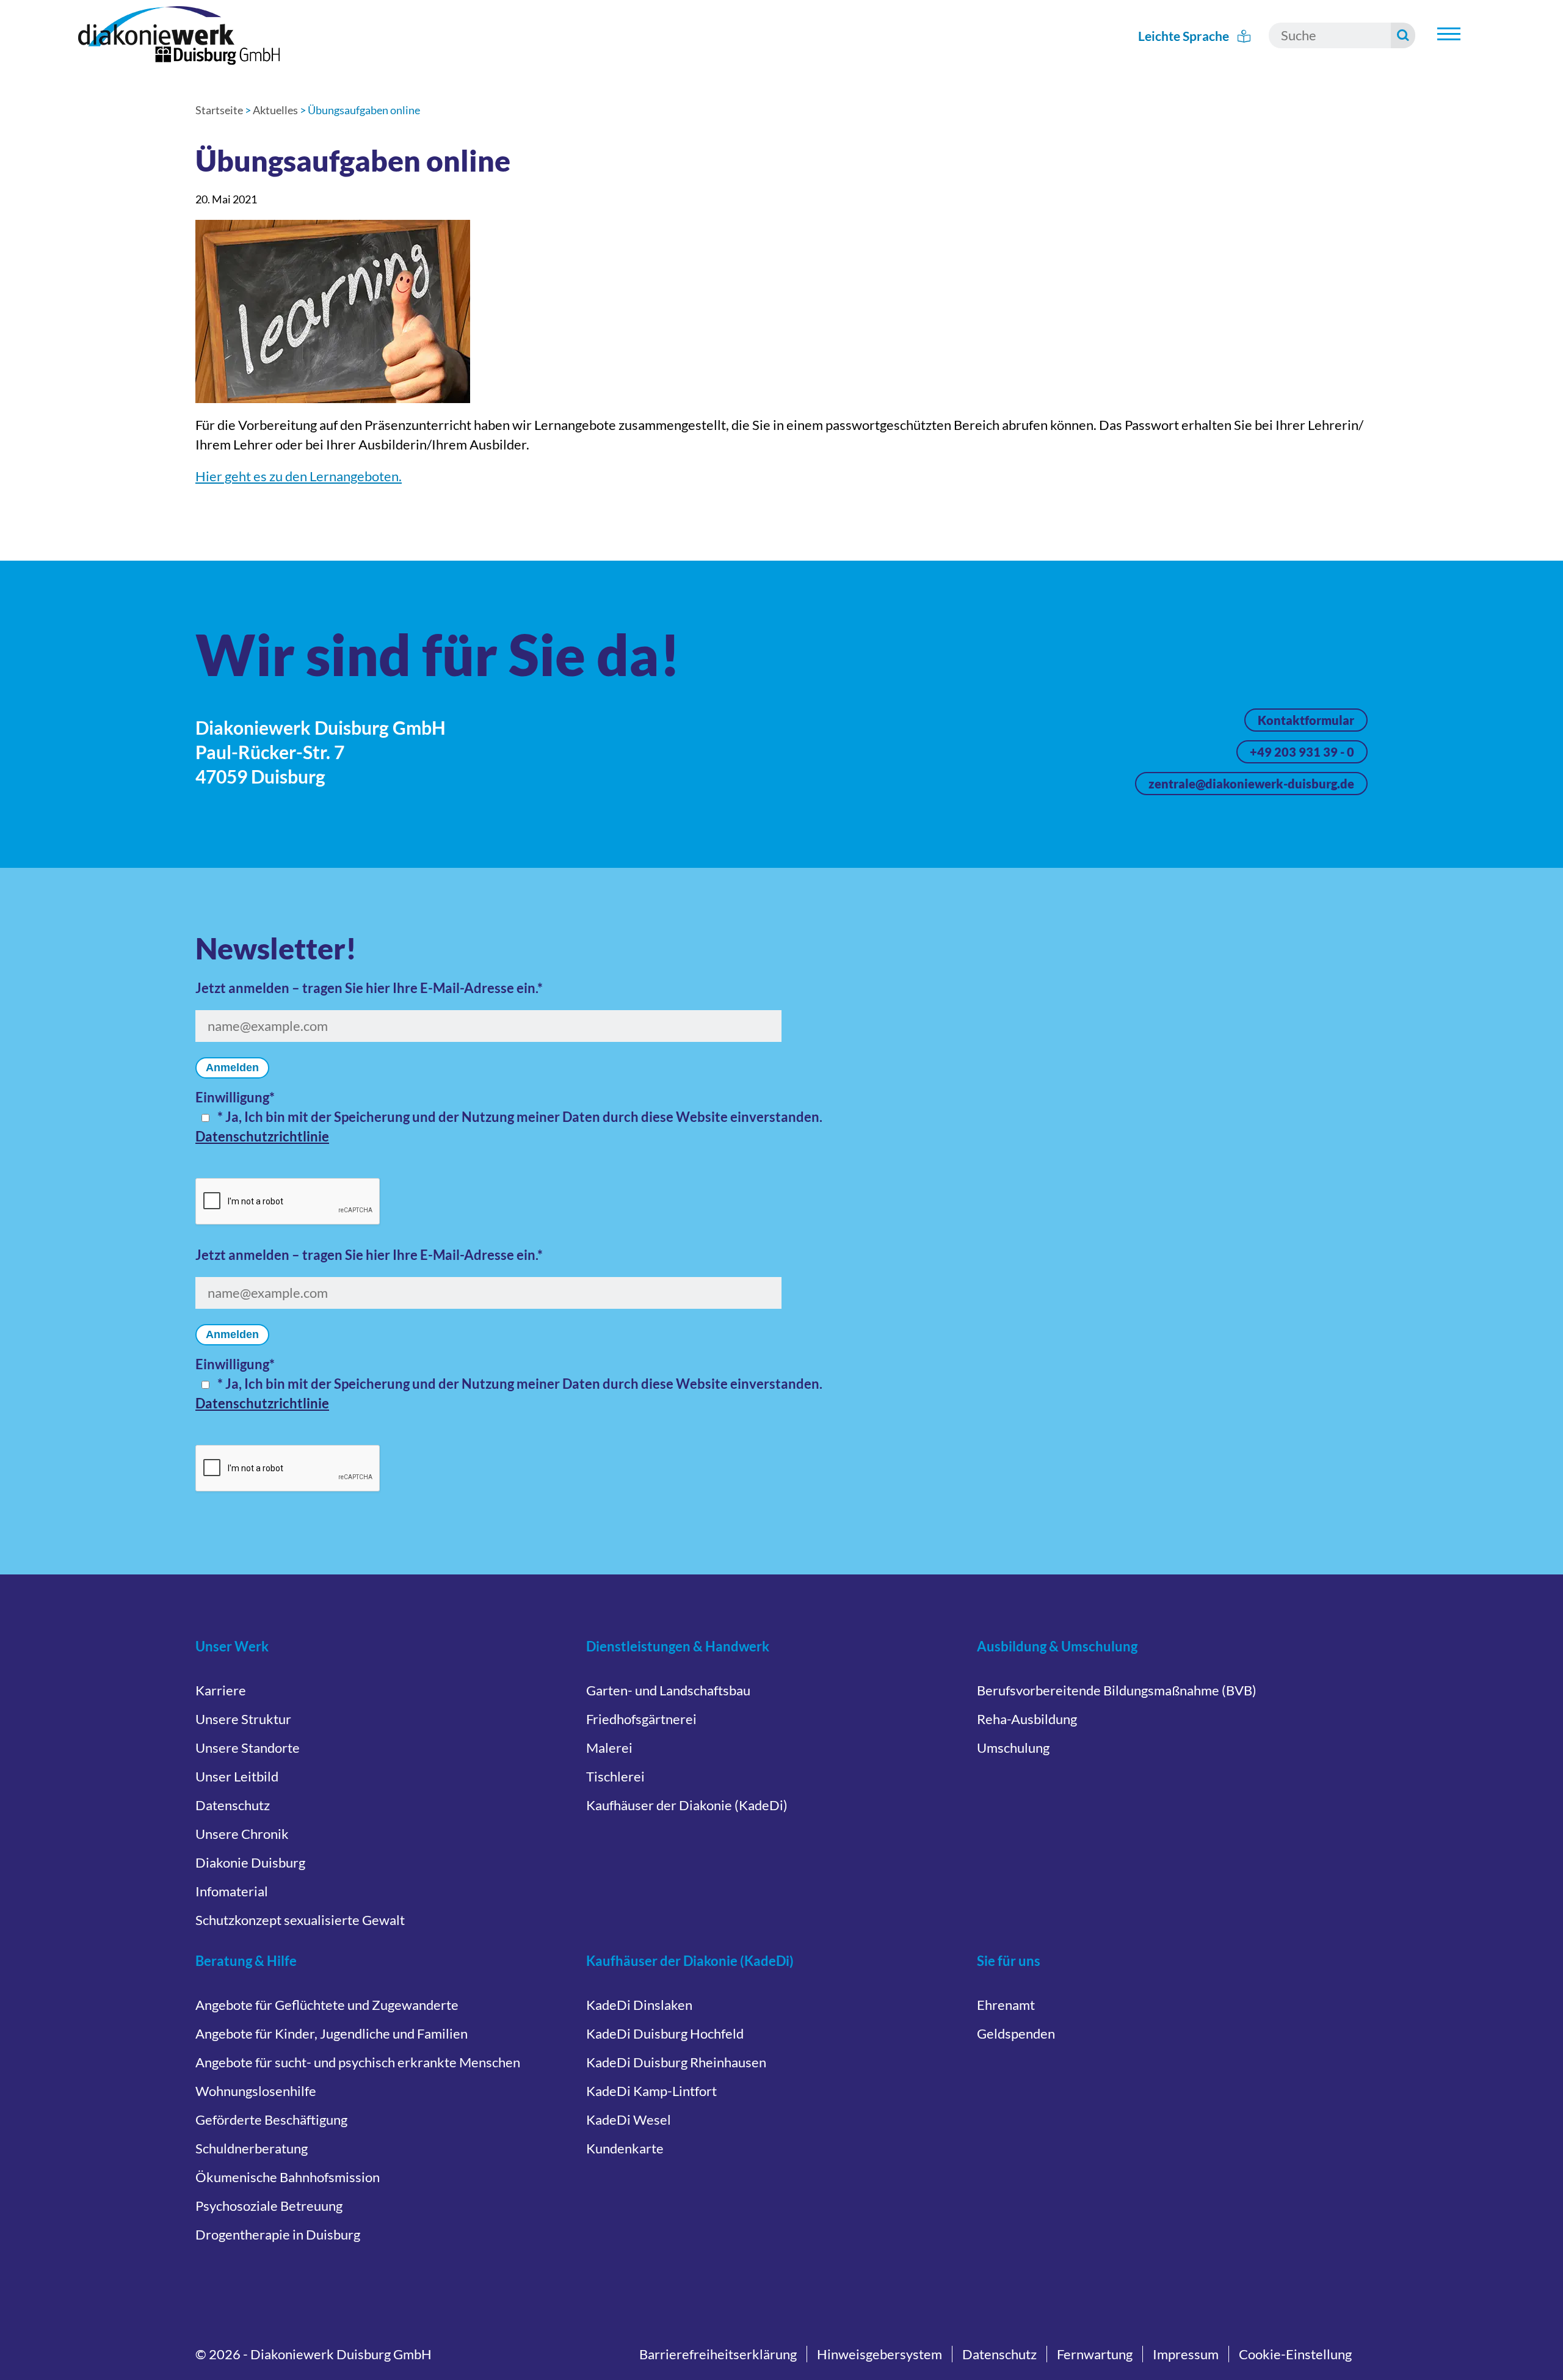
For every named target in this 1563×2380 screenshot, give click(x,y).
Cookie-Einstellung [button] (1295, 2354)
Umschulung (1013, 1748)
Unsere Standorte (248, 1748)
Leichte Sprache (1185, 36)
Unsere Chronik (242, 1834)
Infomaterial (232, 1891)
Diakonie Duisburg (250, 1862)
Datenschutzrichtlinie (262, 1136)
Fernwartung (1095, 2354)
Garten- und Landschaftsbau (668, 1690)
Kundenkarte (625, 2148)
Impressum (1186, 2354)
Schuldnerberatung (252, 2148)
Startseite (219, 110)
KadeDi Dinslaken (639, 2005)
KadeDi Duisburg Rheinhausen (676, 2062)
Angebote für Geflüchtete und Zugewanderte (327, 2005)
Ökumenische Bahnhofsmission (288, 2177)
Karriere (221, 1690)
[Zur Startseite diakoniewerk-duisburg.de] (179, 35)
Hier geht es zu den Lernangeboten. (299, 476)
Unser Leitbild (237, 1776)
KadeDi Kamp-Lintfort (651, 2091)
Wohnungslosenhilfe (256, 2091)
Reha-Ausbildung (1027, 1719)
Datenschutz (233, 1805)
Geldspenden (1016, 2033)
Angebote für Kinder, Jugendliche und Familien (332, 2033)
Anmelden (232, 1068)
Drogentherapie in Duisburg (278, 2234)
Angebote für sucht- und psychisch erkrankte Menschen (358, 2062)
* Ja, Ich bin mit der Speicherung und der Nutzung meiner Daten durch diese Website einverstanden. (520, 1117)
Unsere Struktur (243, 1719)
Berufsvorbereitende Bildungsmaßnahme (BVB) (1117, 1690)
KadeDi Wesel (629, 2120)
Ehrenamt (1006, 2005)
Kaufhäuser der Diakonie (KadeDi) (687, 1805)
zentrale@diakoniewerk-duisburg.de (1251, 784)
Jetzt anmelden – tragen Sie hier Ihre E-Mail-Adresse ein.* (369, 988)
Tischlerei (615, 1776)
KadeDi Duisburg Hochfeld (665, 2033)
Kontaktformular (1306, 720)
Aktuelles (275, 110)
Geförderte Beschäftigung (271, 2120)
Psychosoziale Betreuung (269, 2206)
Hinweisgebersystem (879, 2354)
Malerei (609, 1748)
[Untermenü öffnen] (1449, 34)
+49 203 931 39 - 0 (1302, 752)
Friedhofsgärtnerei (641, 1719)
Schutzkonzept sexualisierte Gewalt (300, 1920)
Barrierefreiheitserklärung (718, 2354)
